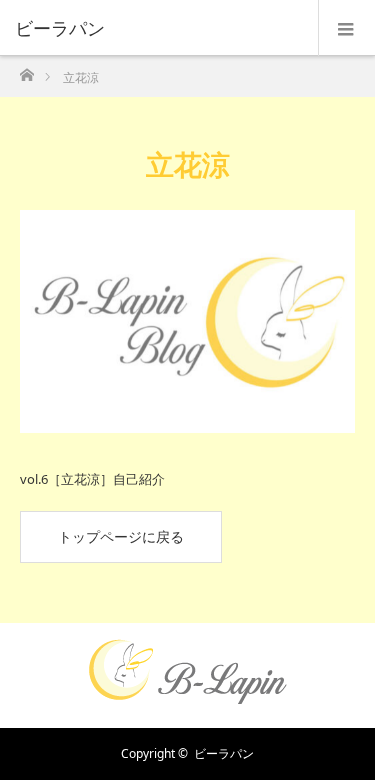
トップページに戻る (121, 536)
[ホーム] (26, 69)
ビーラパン (224, 753)
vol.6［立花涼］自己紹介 (92, 479)
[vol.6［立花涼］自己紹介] (187, 321)
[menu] (346, 28)
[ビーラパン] (157, 28)
